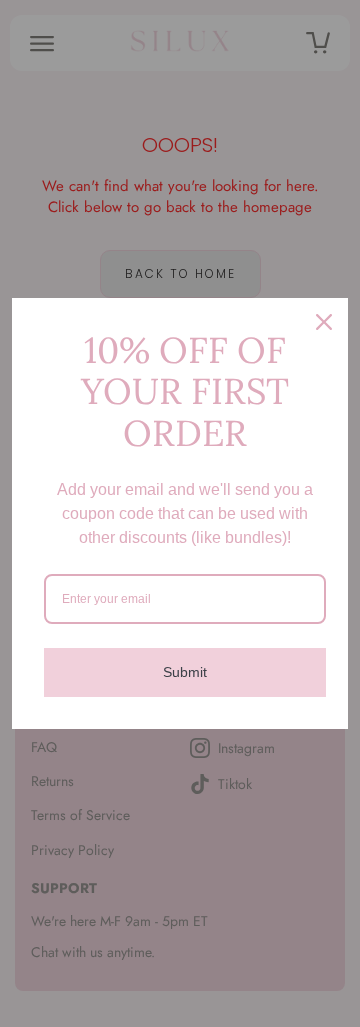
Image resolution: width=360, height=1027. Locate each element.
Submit (185, 672)
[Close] (324, 322)
